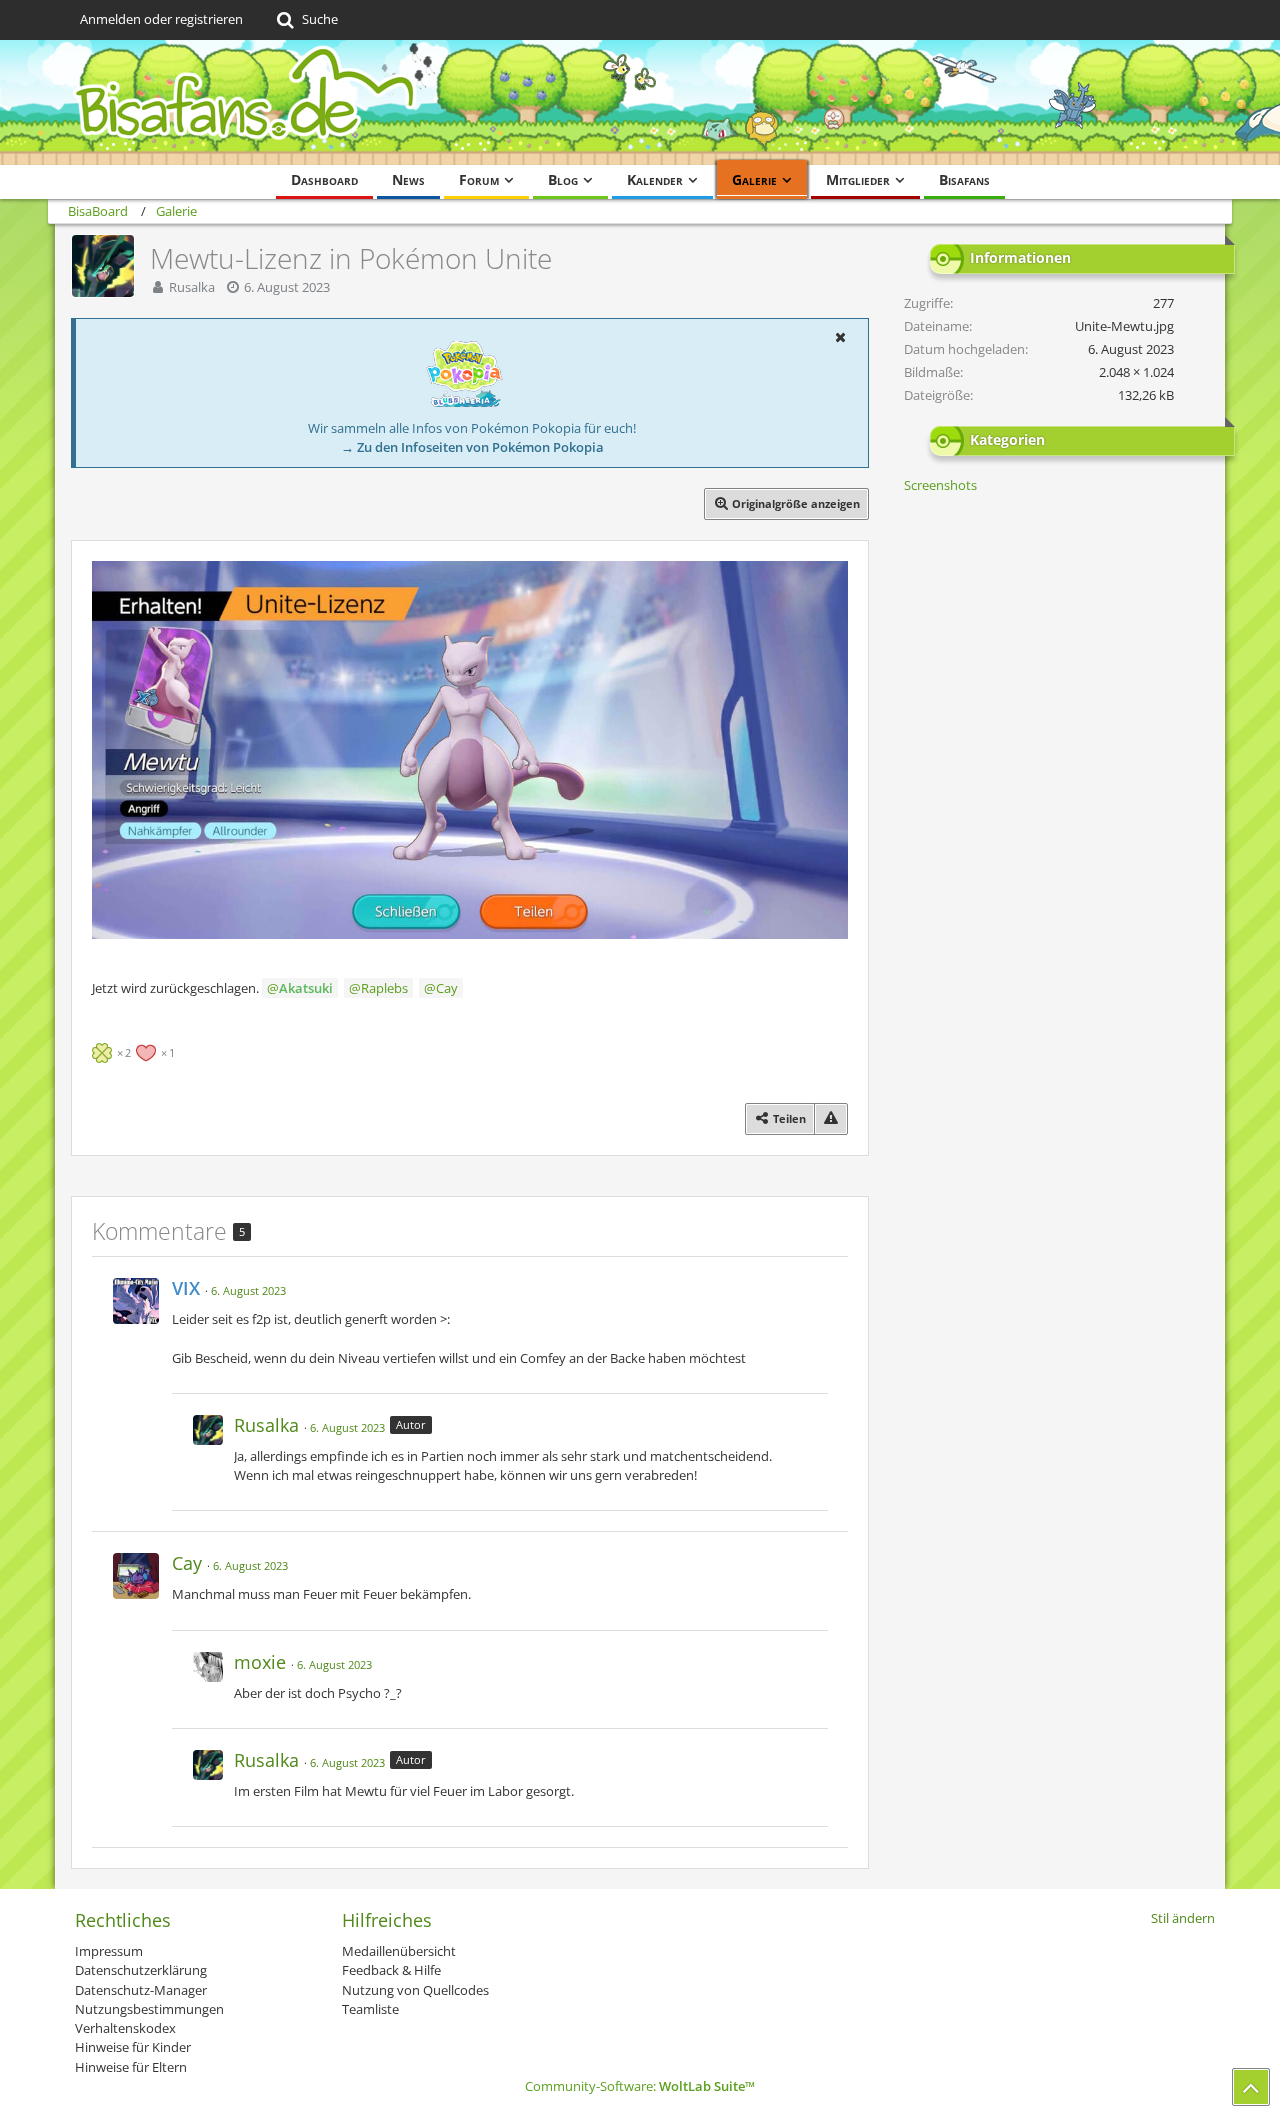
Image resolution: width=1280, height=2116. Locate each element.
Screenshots (940, 485)
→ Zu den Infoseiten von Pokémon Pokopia (472, 447)
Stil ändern (1183, 1918)
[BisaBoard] (640, 102)
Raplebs (384, 988)
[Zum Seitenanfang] (1251, 2087)
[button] (840, 337)
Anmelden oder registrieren (161, 19)
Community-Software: (640, 2086)
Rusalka (192, 287)
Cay (447, 988)
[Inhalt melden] (831, 1118)
